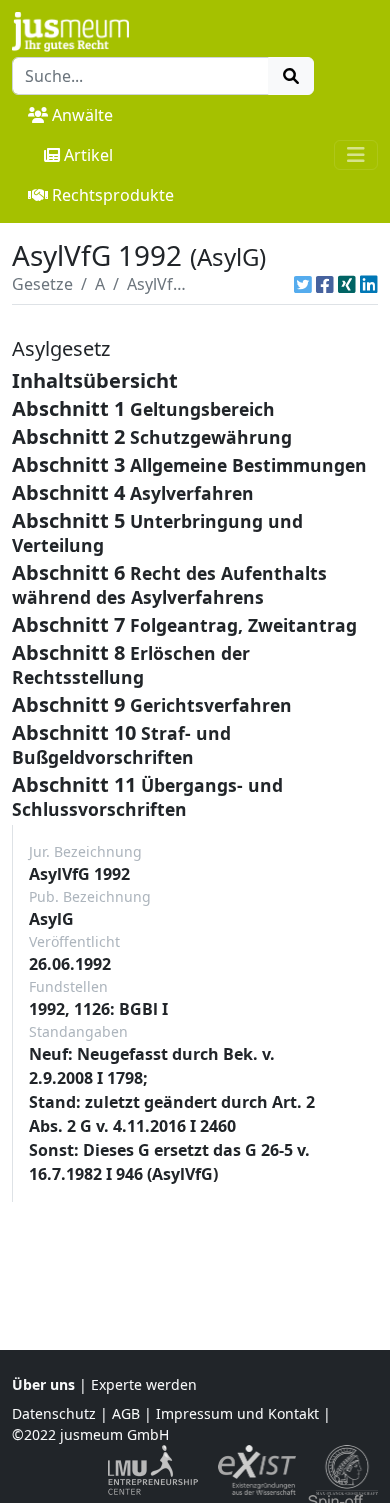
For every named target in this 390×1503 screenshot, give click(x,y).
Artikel (88, 155)
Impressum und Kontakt (237, 1413)
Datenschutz (54, 1413)
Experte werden (144, 1384)
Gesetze (42, 284)
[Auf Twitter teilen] (303, 284)
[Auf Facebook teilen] (325, 284)
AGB (126, 1413)
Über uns (43, 1384)
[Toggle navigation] (356, 155)
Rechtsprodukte (113, 195)
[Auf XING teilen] (347, 284)
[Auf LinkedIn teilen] (369, 284)
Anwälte (82, 115)
